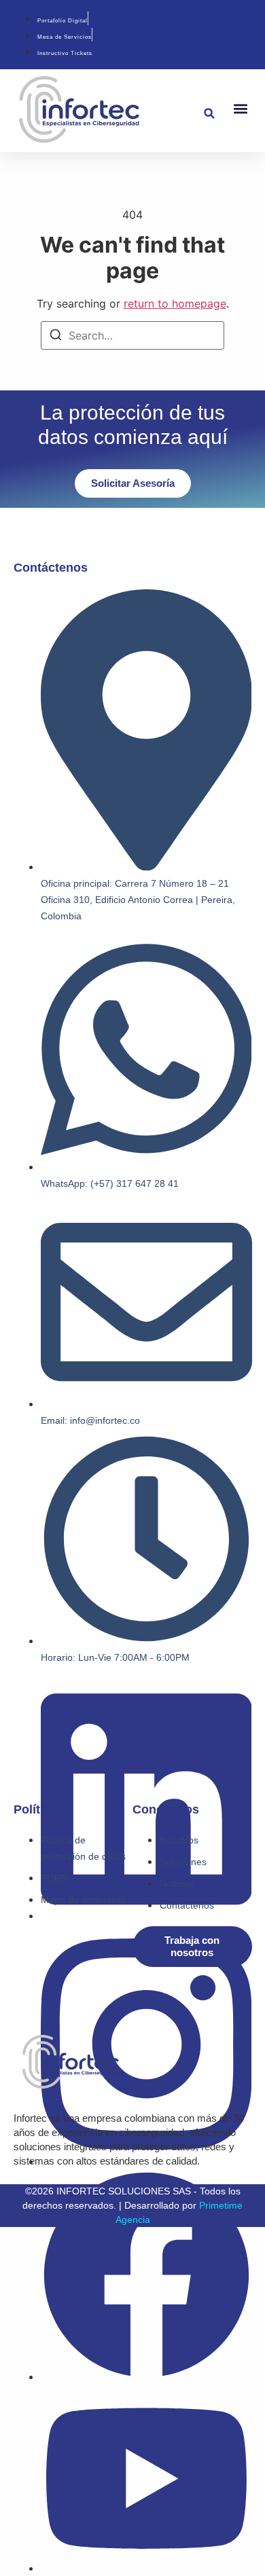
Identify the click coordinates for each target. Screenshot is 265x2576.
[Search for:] (132, 335)
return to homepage (175, 303)
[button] (210, 114)
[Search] (56, 337)
